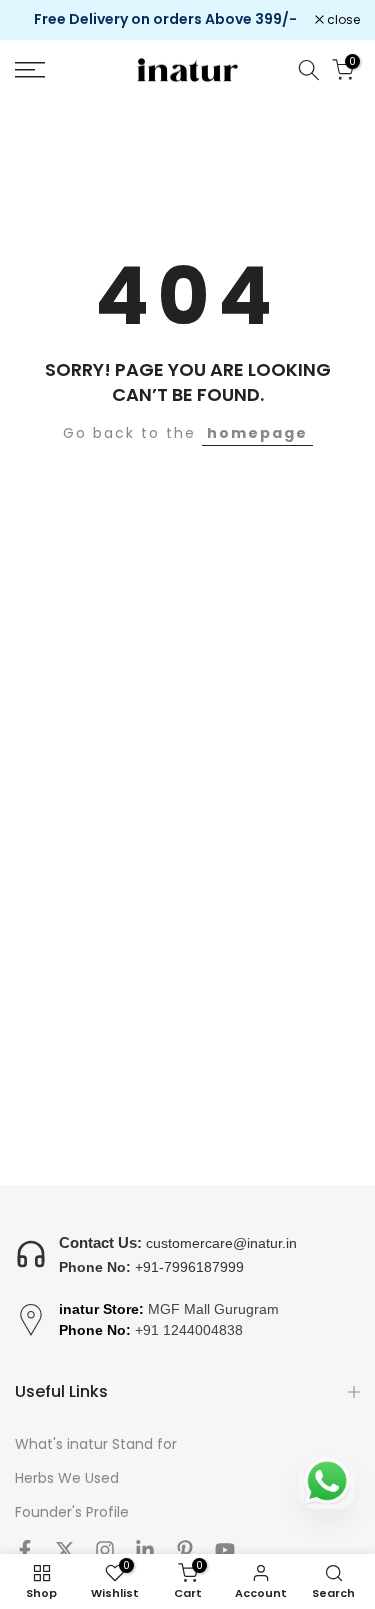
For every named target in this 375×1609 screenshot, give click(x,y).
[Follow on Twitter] (65, 1550)
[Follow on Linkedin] (145, 1550)
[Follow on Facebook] (25, 1550)
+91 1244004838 (189, 1330)
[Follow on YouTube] (225, 1550)
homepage (257, 433)
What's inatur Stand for (96, 1444)
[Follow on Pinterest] (185, 1550)
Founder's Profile (72, 1512)
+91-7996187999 (189, 1267)
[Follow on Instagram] (105, 1550)
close (342, 20)
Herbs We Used (67, 1478)
